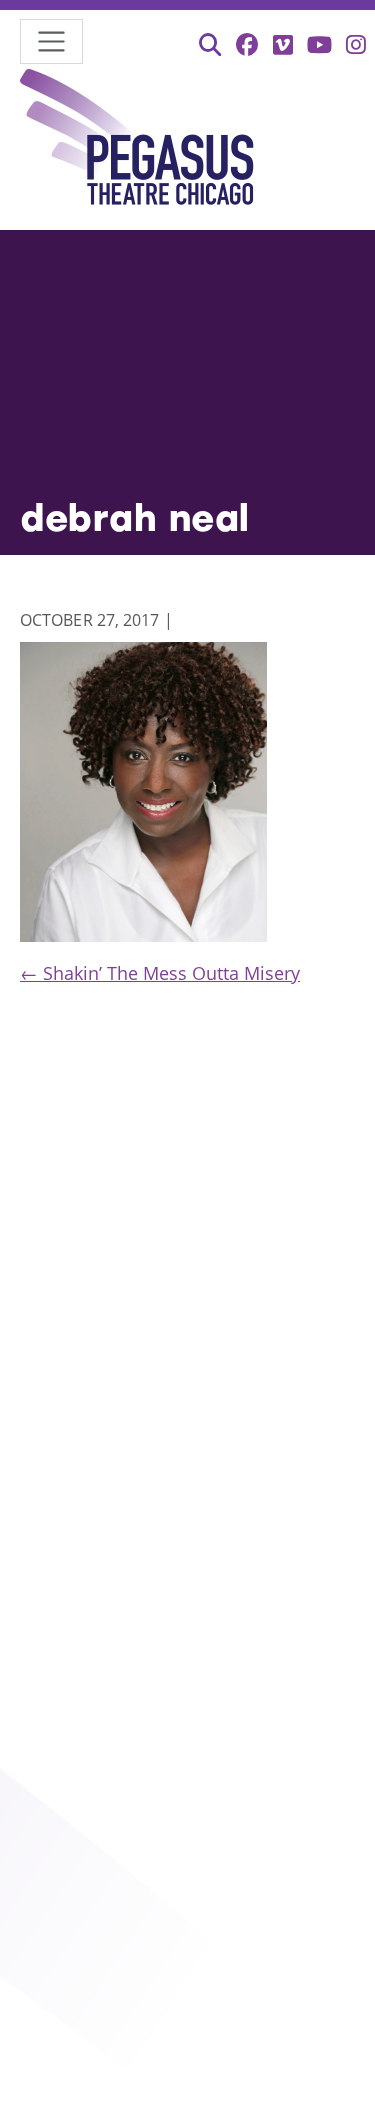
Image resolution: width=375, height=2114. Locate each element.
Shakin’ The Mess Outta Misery (160, 973)
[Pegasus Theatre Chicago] (137, 141)
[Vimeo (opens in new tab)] (283, 44)
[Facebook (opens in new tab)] (247, 44)
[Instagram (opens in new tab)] (356, 44)
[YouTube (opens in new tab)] (319, 44)
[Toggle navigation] (51, 41)
